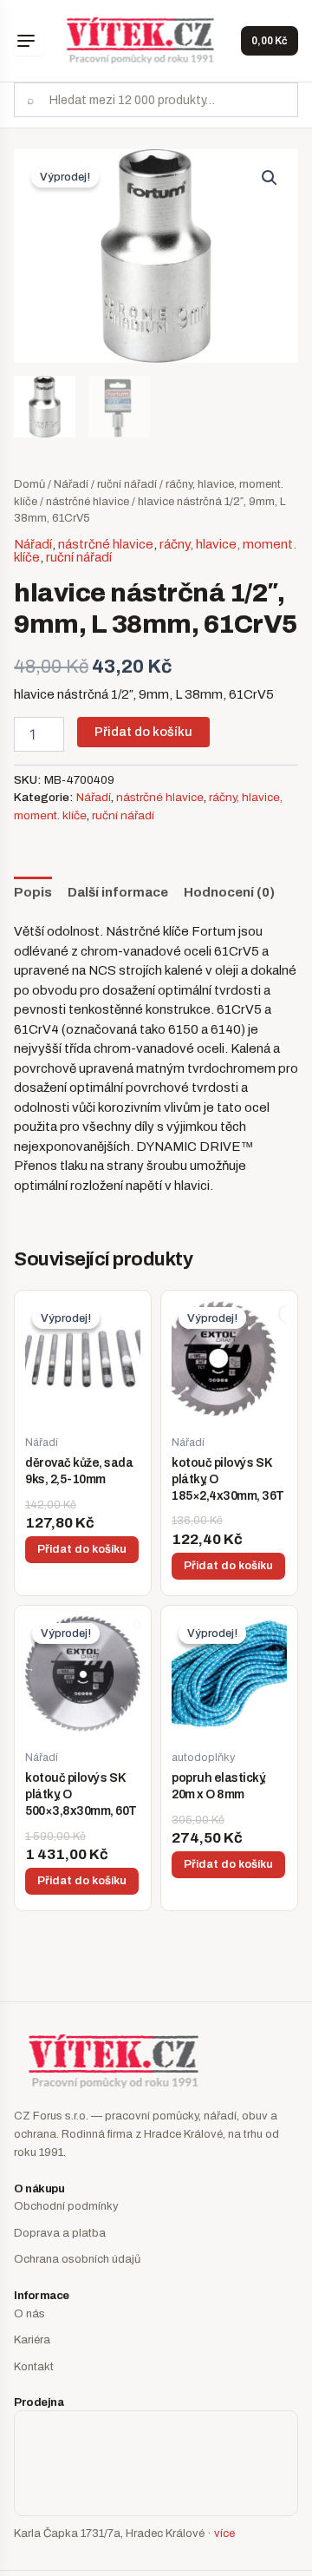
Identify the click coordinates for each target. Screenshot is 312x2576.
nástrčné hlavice (88, 502)
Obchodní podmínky (66, 2206)
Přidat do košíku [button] (82, 1549)
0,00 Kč (270, 41)
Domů (29, 484)
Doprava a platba (60, 2233)
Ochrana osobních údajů (77, 2259)
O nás (29, 2314)
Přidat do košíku (143, 732)
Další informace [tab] (118, 892)
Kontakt (34, 2367)
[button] (270, 178)
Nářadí (71, 484)
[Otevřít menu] (29, 41)
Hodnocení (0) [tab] (229, 892)
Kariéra (32, 2340)
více (224, 2533)
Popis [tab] (33, 892)
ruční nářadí (127, 484)
